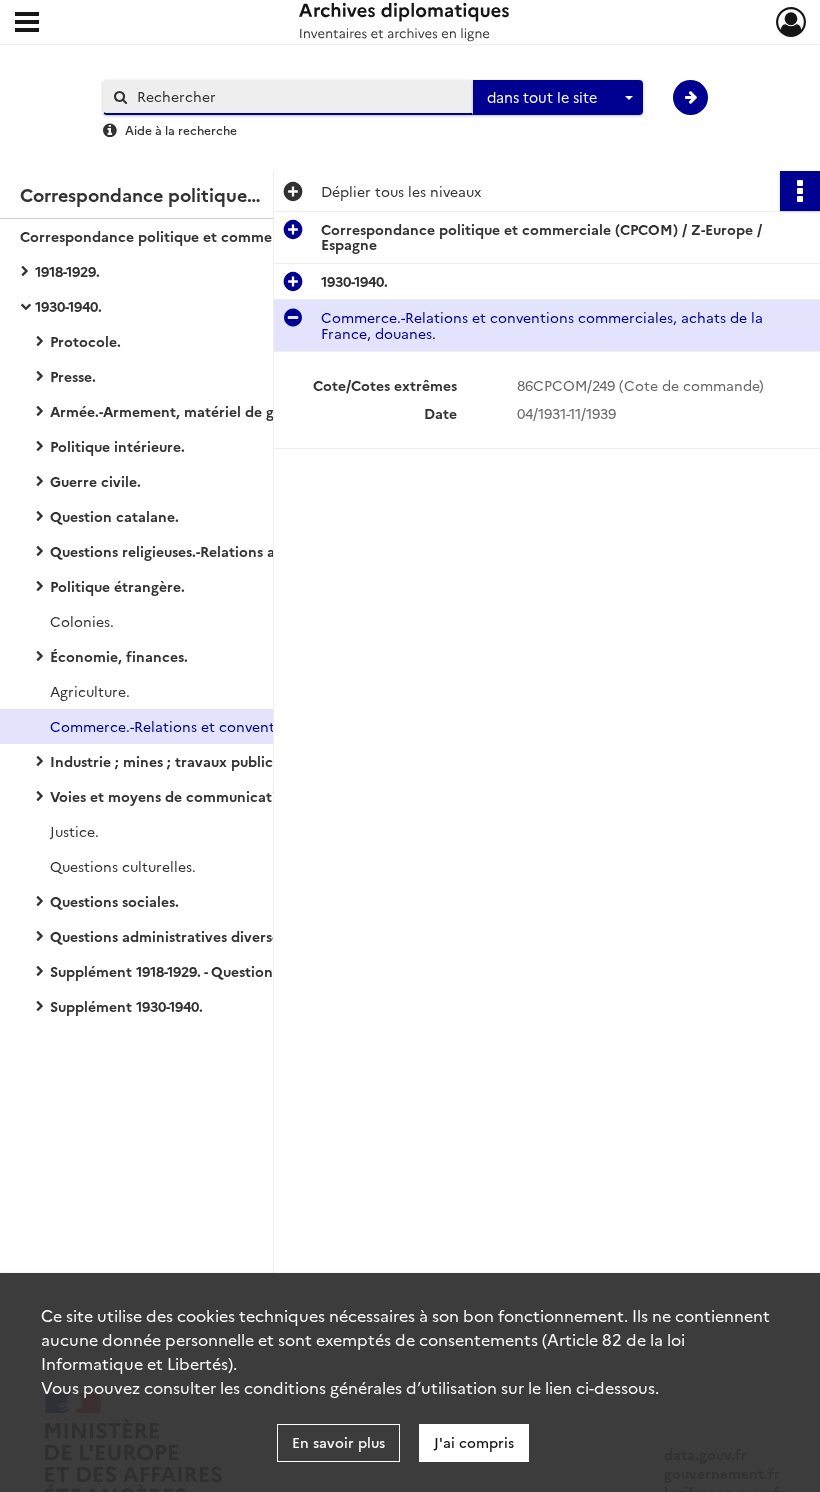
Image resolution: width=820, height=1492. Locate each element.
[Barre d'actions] (800, 191)
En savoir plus (338, 1442)
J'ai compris (474, 1442)
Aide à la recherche (181, 129)
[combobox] (558, 98)
